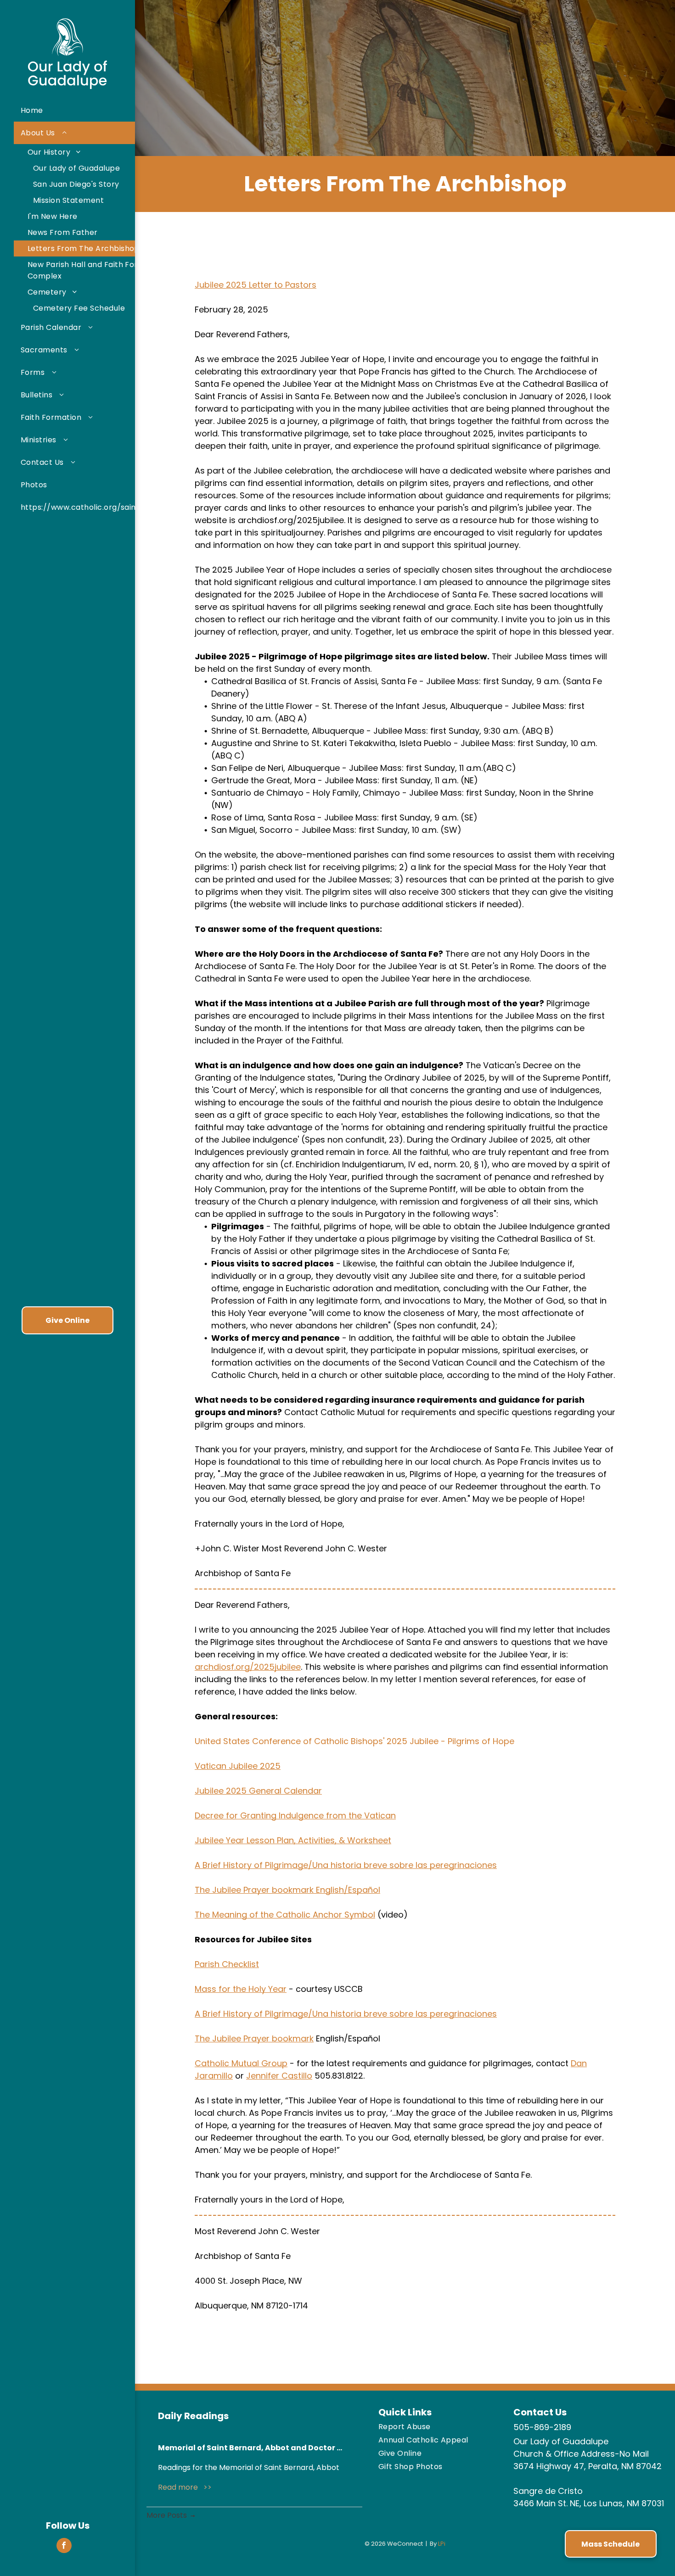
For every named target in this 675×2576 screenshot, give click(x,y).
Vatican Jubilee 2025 (238, 1766)
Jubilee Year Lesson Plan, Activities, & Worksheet (293, 1840)
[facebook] (64, 2547)
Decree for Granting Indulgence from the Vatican (295, 1815)
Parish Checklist (227, 1964)
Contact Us (540, 2412)
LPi (442, 2544)
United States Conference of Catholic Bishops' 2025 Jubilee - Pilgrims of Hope (354, 1741)
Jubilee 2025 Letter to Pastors (256, 285)
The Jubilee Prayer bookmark (254, 2038)
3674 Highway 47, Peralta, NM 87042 (588, 2466)
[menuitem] (101, 110)
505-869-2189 (542, 2427)
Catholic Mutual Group (241, 2063)
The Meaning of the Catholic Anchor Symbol (285, 1915)
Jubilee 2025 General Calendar (258, 1791)
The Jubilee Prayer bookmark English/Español (287, 1890)
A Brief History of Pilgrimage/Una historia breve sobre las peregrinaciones (346, 1865)
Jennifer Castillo (279, 2076)
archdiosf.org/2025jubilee (248, 1667)
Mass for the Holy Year (241, 1989)
